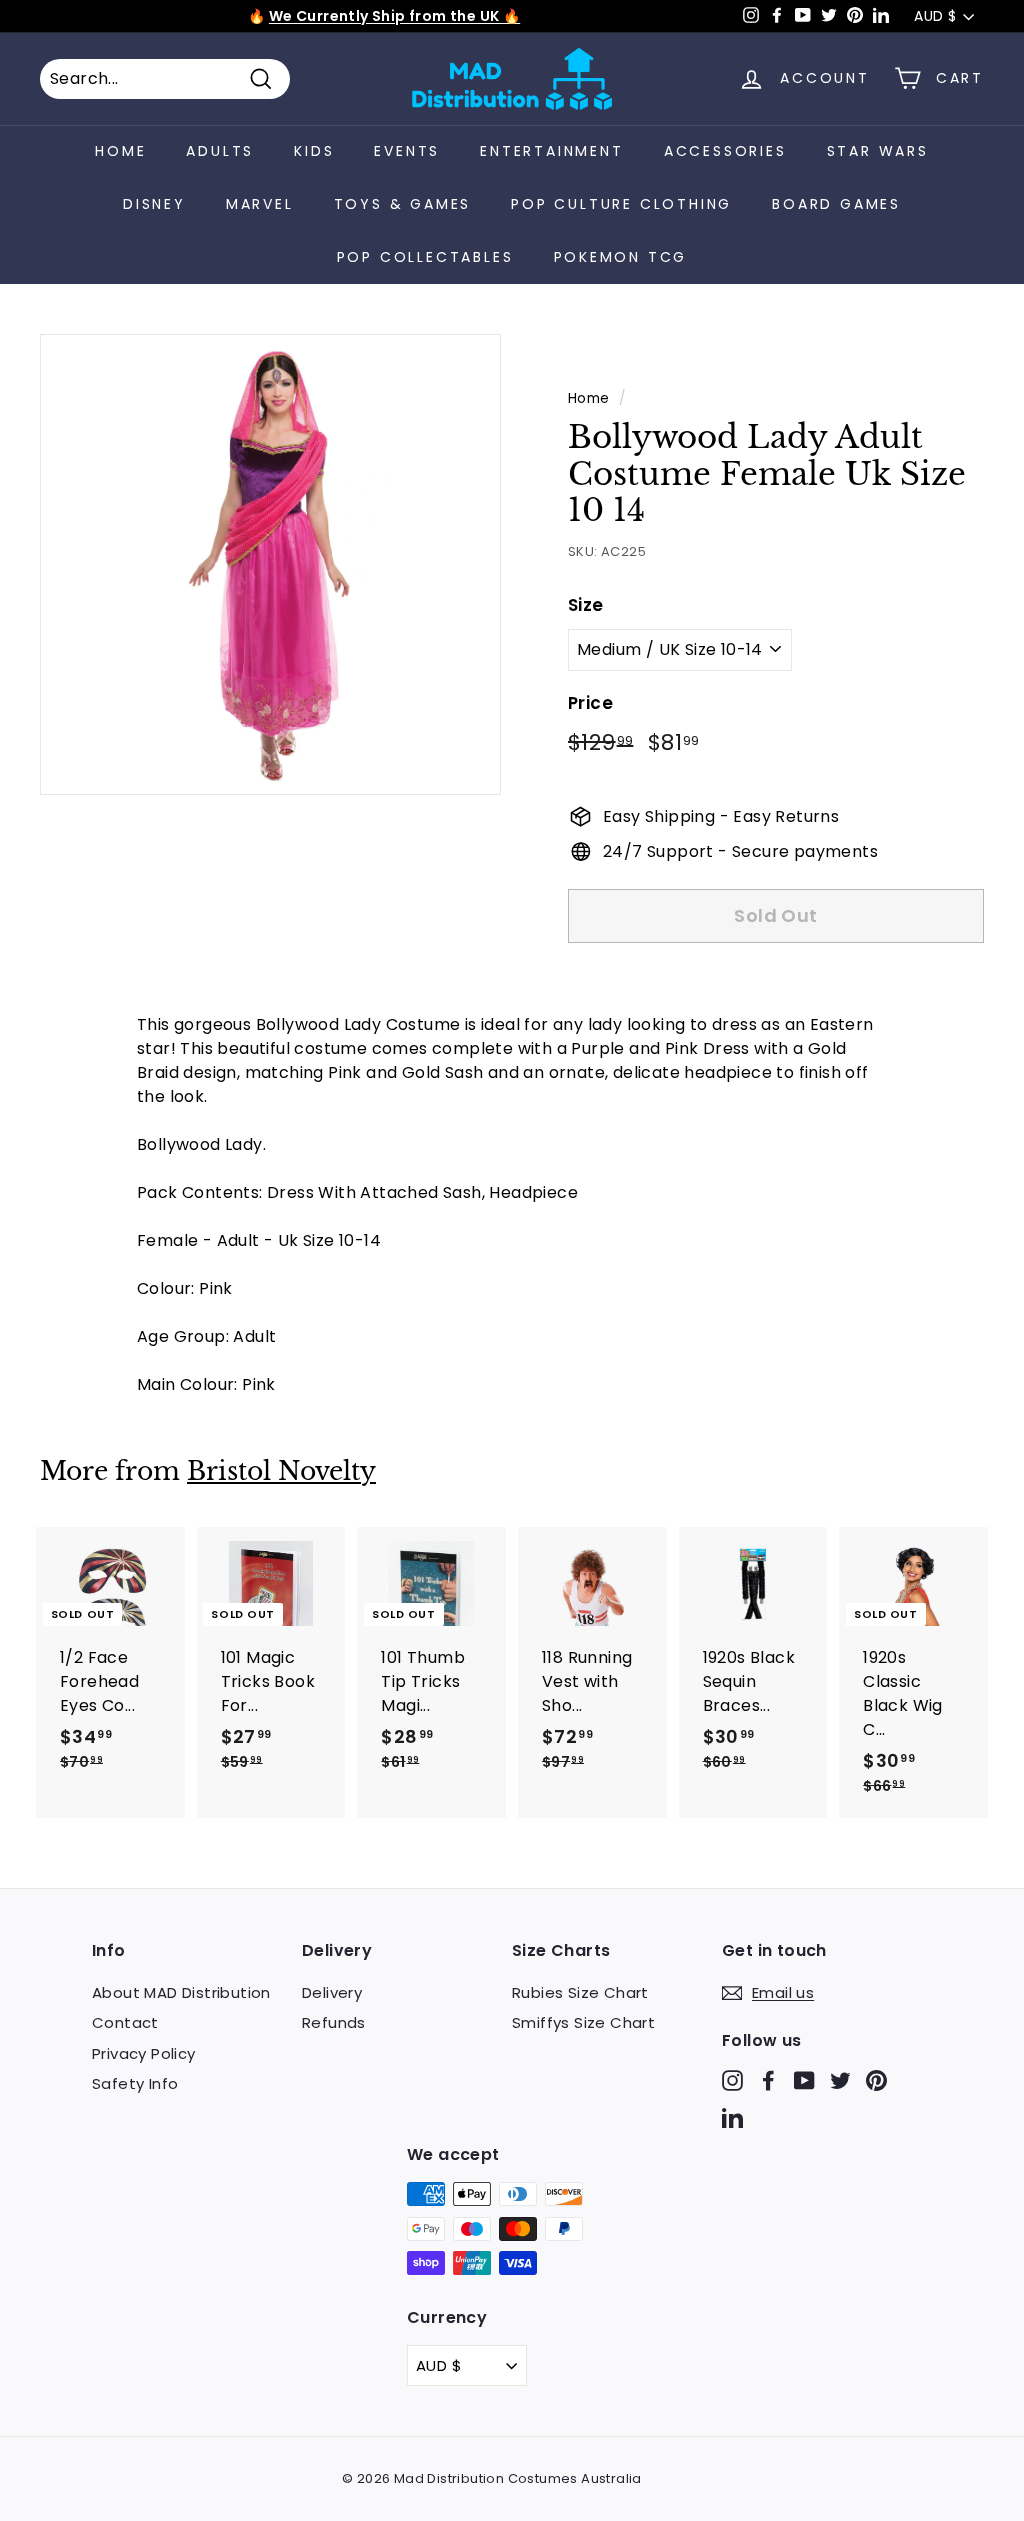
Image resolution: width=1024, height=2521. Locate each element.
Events (407, 151)
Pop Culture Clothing (621, 204)
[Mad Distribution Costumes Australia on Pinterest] (876, 2079)
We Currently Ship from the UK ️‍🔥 (394, 16)
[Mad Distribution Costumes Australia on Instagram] (732, 2079)
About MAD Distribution (181, 1992)
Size (586, 605)
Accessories (725, 151)
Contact (125, 2022)
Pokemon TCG (621, 257)
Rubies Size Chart (580, 1992)
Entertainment (551, 151)
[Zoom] (270, 564)
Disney (154, 204)
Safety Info (135, 2083)
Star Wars (878, 151)
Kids (314, 151)
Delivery (332, 1992)
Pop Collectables (425, 257)
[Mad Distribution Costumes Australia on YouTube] (804, 2079)
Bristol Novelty (281, 1471)
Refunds (334, 2022)
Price (590, 703)
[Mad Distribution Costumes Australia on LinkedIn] (732, 2117)
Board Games (836, 204)
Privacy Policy (144, 2053)
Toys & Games (403, 204)
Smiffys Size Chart (583, 2022)
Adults (220, 151)
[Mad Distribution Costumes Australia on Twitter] (840, 2079)
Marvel (260, 204)
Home (120, 151)
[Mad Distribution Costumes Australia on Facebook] (768, 2079)
